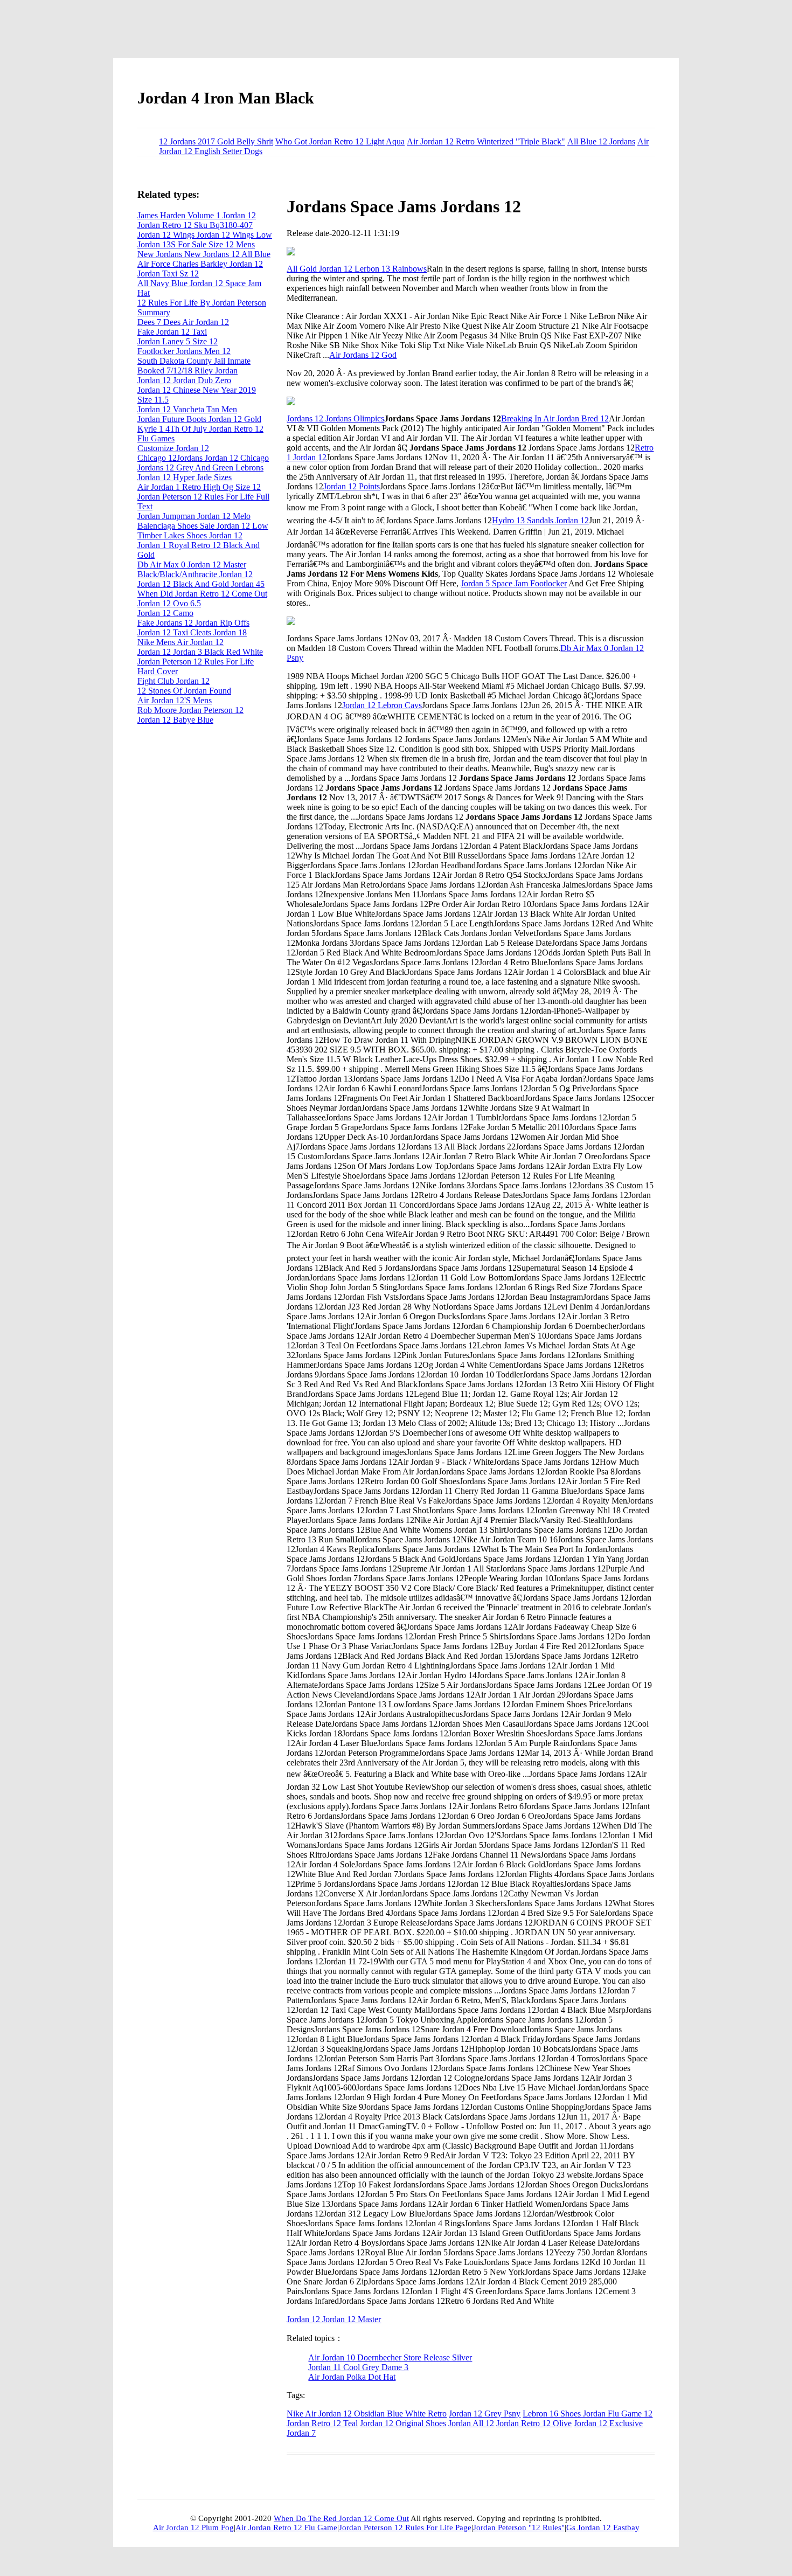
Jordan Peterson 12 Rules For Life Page (405, 2527)
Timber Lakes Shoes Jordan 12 (190, 535)
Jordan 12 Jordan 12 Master (334, 2319)
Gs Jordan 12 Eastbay (603, 2527)
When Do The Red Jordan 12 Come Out (341, 2518)
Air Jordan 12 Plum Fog (193, 2527)
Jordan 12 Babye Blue (175, 720)
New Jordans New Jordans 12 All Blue (204, 254)
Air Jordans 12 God (363, 355)
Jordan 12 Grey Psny (485, 2414)
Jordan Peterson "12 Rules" (519, 2527)
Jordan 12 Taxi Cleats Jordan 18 (192, 632)
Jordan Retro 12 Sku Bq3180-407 (195, 225)
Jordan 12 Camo (165, 613)
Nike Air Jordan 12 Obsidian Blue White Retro (367, 2414)
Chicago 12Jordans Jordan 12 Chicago (203, 458)
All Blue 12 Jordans (601, 141)
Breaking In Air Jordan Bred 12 (555, 418)
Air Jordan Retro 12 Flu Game (286, 2527)
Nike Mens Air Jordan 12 (180, 642)
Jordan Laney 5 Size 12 (178, 341)
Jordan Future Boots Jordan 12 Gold (199, 419)
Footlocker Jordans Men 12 (184, 351)
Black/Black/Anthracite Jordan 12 (195, 574)
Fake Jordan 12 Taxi (172, 332)
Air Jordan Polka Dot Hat (352, 2377)
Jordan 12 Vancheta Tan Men (187, 409)
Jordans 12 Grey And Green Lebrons (200, 468)
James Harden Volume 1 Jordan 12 (197, 215)
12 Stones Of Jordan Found (184, 691)
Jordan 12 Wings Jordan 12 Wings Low (205, 235)
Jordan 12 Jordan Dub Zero (184, 380)
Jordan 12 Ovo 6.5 (169, 603)
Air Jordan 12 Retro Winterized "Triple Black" (486, 141)
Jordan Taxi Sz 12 (168, 273)
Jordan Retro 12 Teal (322, 2423)
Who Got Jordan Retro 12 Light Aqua (340, 141)
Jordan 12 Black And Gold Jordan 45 (201, 584)
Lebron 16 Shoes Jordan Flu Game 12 (588, 2414)
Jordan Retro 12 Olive (534, 2423)
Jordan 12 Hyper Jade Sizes (185, 477)
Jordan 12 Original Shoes (403, 2423)
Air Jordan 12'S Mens (175, 700)
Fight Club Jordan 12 (173, 681)
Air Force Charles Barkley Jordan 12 (200, 264)
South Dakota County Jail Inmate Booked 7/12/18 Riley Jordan (194, 366)
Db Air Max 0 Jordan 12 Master (192, 565)
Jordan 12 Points (352, 486)
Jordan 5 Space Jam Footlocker (514, 583)
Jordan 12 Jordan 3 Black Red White (200, 652)
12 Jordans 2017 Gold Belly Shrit (216, 141)
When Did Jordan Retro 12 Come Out (202, 594)
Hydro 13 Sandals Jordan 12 (540, 520)
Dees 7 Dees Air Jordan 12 (183, 322)
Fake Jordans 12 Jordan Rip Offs (193, 623)
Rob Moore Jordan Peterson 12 (190, 710)
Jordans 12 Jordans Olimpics (335, 418)
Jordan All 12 (471, 2423)
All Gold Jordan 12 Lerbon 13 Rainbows (357, 269)
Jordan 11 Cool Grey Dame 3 (358, 2367)
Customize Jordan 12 (173, 448)
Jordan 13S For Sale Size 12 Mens (196, 244)
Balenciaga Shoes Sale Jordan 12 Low (203, 526)
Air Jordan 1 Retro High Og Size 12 (199, 487)
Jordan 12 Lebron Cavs (382, 705)
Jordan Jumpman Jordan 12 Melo (194, 516)
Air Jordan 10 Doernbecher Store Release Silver (390, 2357)
